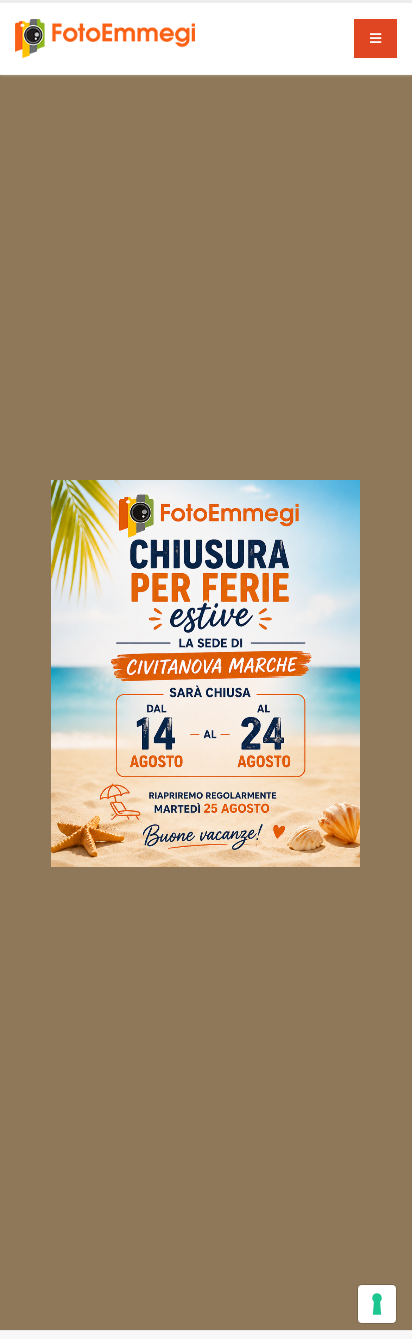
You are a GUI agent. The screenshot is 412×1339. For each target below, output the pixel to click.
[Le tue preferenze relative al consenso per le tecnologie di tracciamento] (377, 1304)
